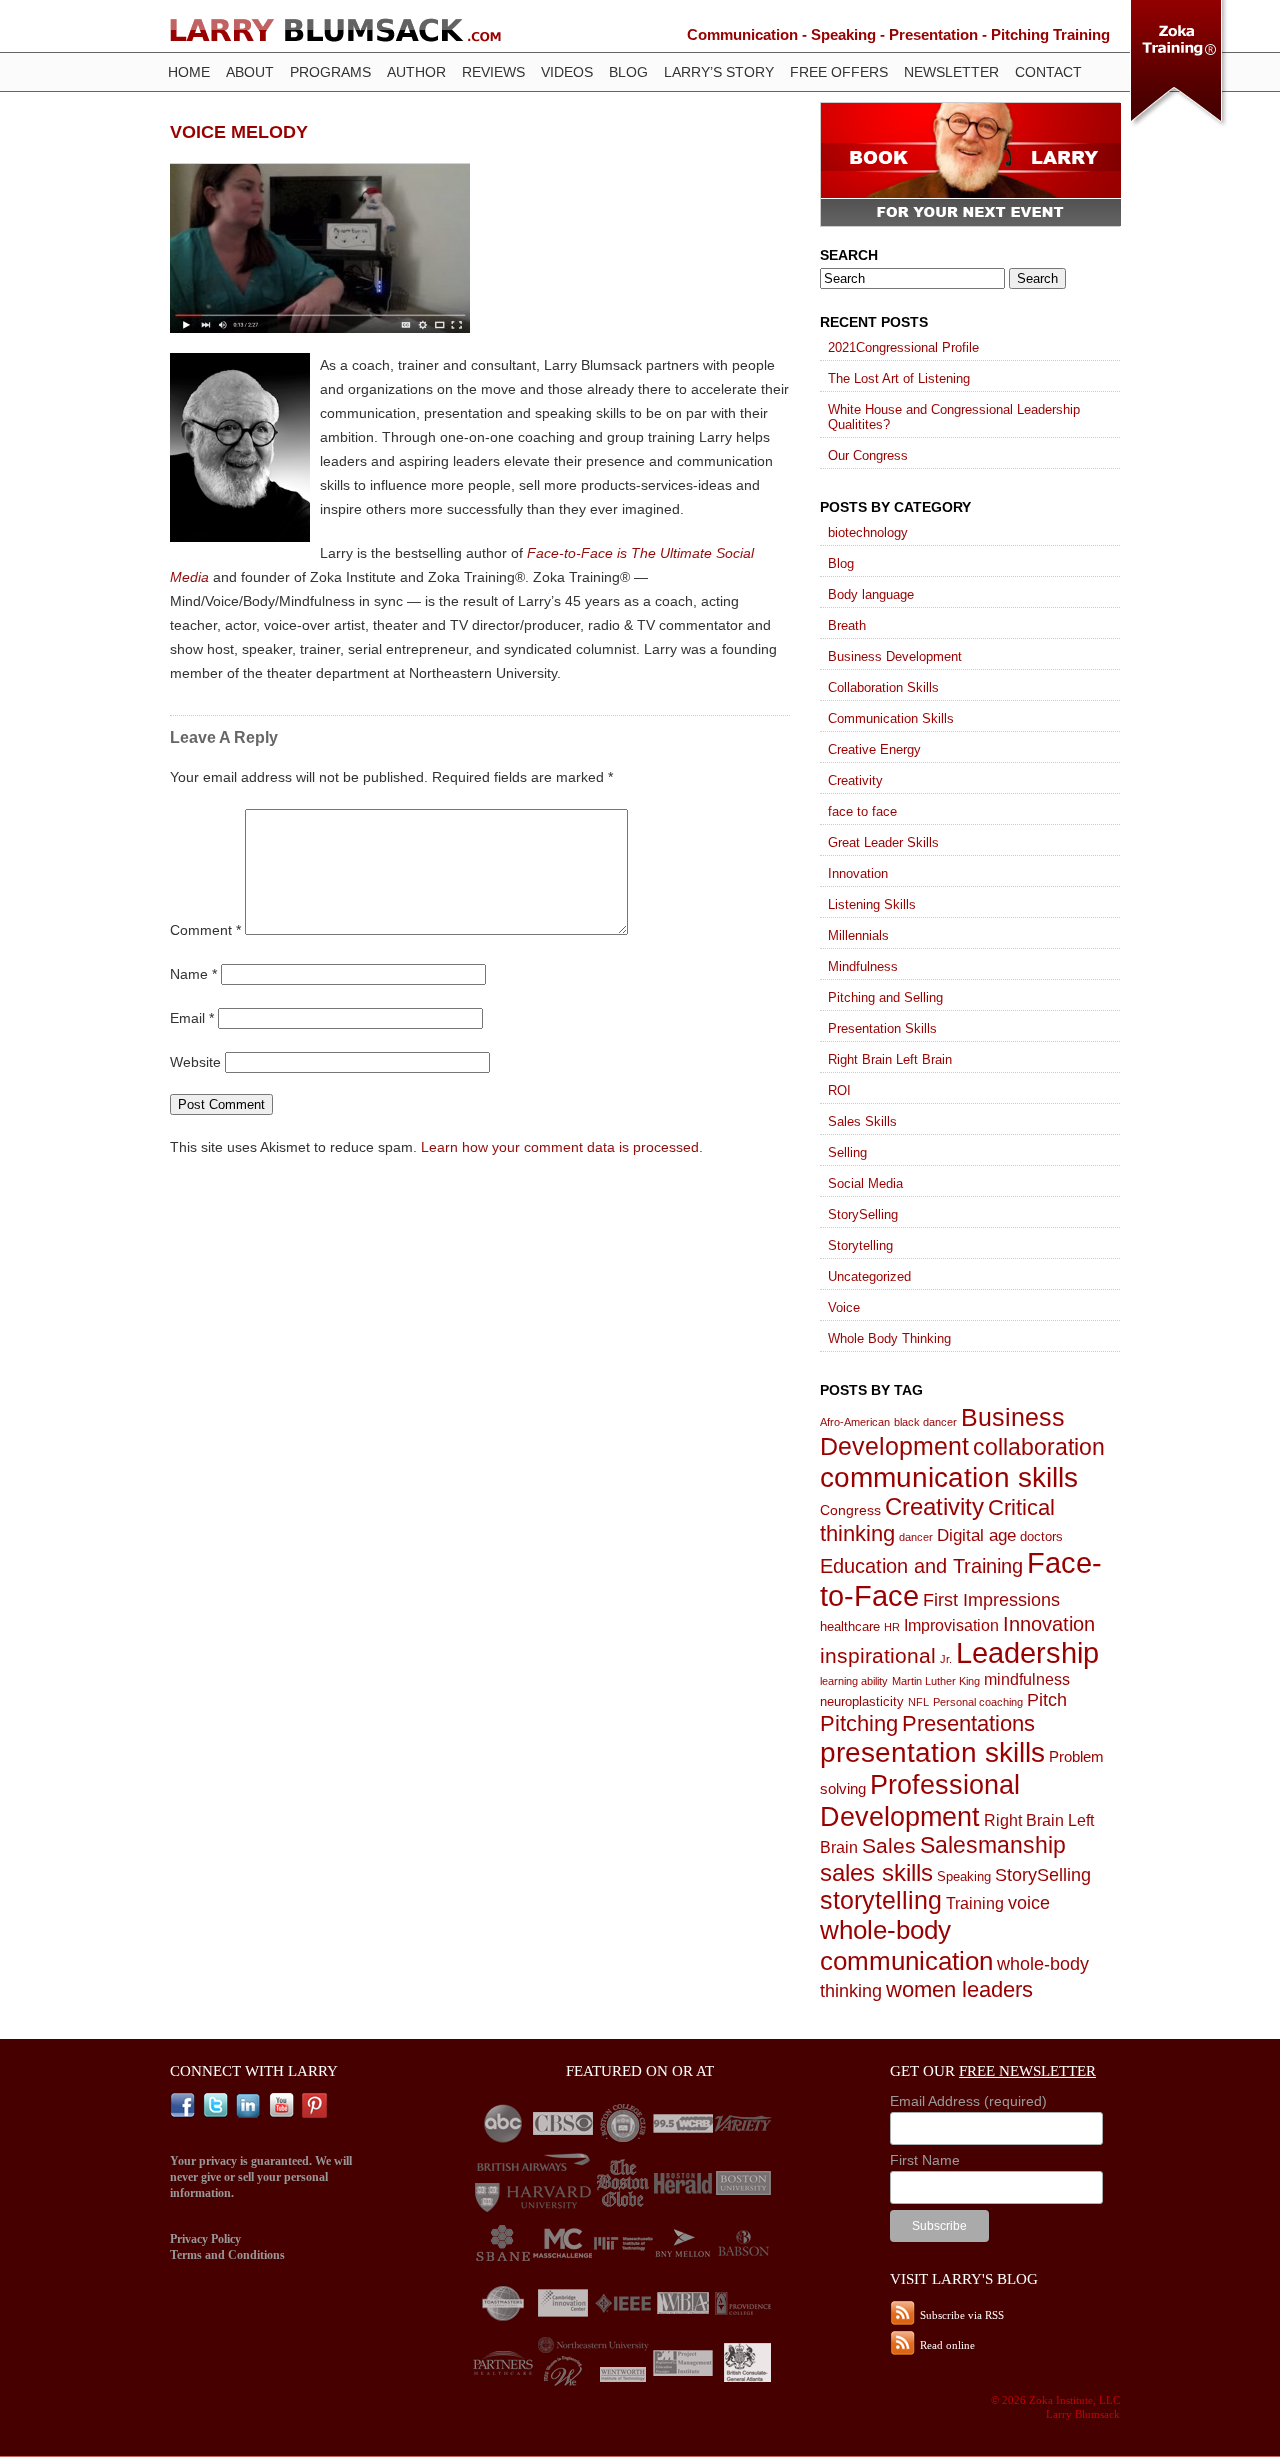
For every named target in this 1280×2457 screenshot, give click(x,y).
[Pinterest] (317, 2107)
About (250, 72)
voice (1029, 1903)
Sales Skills (862, 1121)
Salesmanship (993, 1845)
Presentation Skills (882, 1028)
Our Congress (868, 455)
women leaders (959, 1989)
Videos (567, 72)
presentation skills (932, 1752)
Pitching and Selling (885, 997)
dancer (916, 1537)
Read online (947, 2345)
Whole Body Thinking (889, 1338)
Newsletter (951, 72)
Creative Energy (874, 749)
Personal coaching (978, 1702)
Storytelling (860, 1245)
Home (189, 72)
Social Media (865, 1183)
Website (195, 1062)
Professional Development (920, 1800)
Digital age (976, 1535)
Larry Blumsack (335, 30)
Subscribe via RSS (962, 2315)
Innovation (858, 873)
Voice (844, 1307)
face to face (862, 811)
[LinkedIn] (251, 2107)
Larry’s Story (719, 72)
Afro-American (855, 1422)
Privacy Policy (205, 2239)
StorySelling (863, 1214)
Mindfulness (863, 966)
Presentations (968, 1723)
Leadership (1027, 1652)
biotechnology (868, 532)
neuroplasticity (862, 1701)
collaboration (1039, 1447)
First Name (925, 2160)
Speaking (964, 1876)
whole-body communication (906, 1945)
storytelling (881, 1900)
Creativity (855, 780)
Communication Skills (891, 718)
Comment (205, 930)
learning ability (854, 1681)
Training (975, 1903)
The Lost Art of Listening (899, 378)
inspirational (878, 1655)
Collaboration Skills (883, 687)
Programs (330, 72)
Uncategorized (869, 1276)
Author (416, 72)
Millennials (858, 935)
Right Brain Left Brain (890, 1059)
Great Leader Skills (883, 842)
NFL (918, 1702)
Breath (847, 625)
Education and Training (921, 1566)
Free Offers (839, 72)
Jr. (946, 1659)
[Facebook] (185, 2107)
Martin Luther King (936, 1681)
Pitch (1047, 1699)
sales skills (876, 1872)
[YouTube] (284, 2107)
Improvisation (951, 1625)
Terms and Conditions (227, 2255)
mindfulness (1027, 1679)
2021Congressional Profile (903, 347)
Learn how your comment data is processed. (562, 1147)
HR (892, 1627)
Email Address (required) (968, 2101)
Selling (847, 1152)
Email (192, 1018)
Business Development (895, 656)
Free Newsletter (1027, 2071)
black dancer (925, 1422)
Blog (628, 72)
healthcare (850, 1626)
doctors (1041, 1536)
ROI (839, 1090)
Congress (850, 1510)
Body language (871, 594)
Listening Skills (872, 904)
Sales (889, 1846)
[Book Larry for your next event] (971, 221)
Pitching (859, 1723)
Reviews (493, 72)
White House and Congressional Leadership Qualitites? (954, 417)
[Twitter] (218, 2107)
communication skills (949, 1477)
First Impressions (991, 1600)
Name (193, 974)
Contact (1048, 72)
